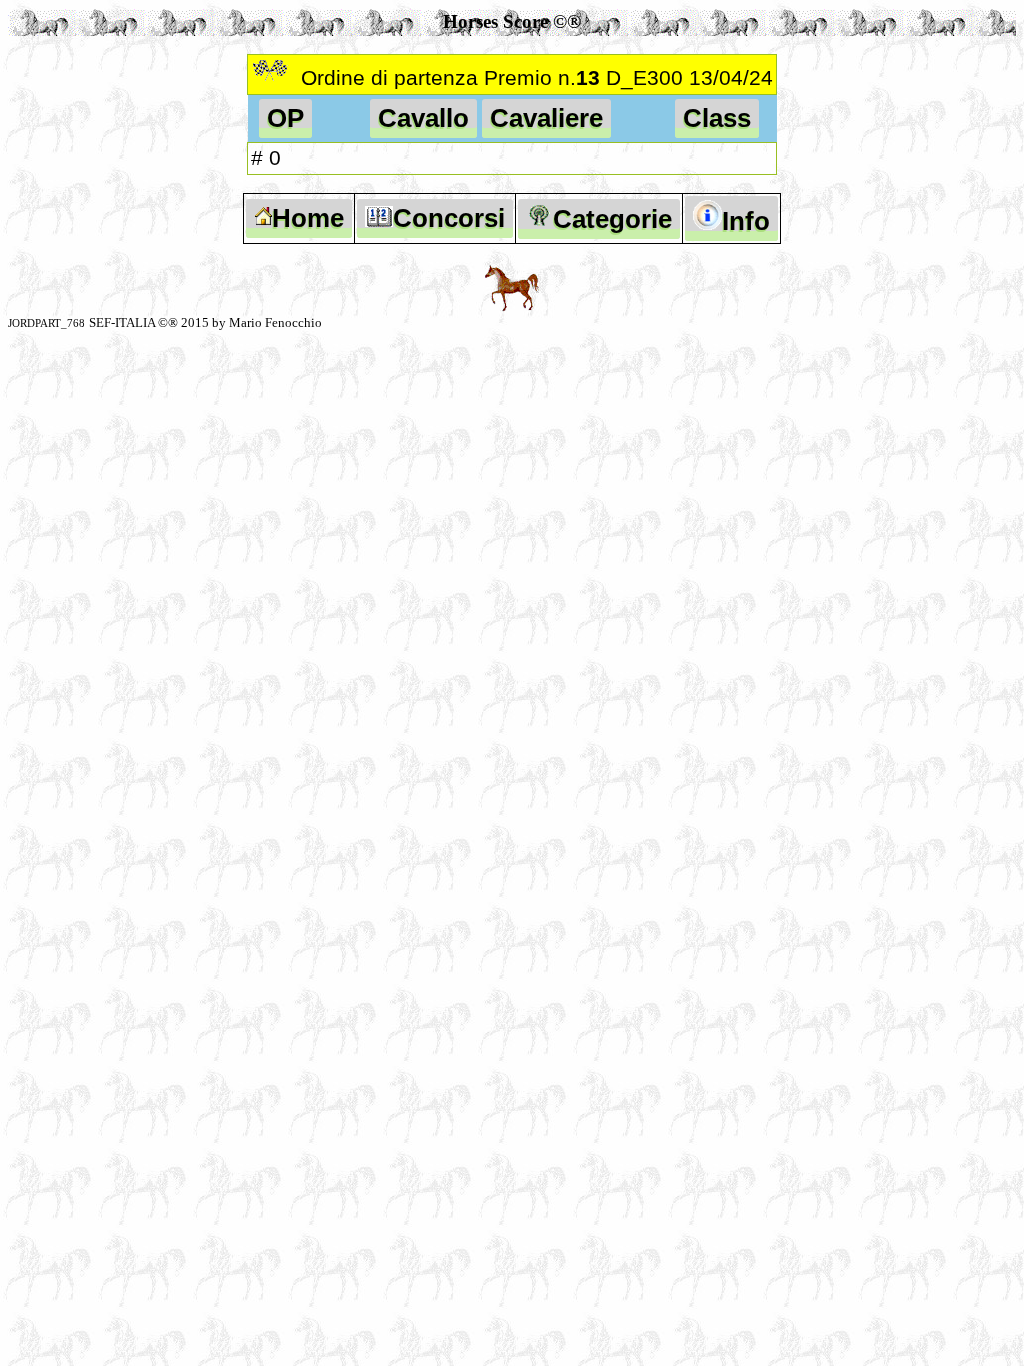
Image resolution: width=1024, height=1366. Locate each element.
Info (746, 221)
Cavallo (423, 118)
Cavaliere (546, 118)
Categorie (612, 219)
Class (717, 118)
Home (308, 218)
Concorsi (449, 218)
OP (285, 118)
